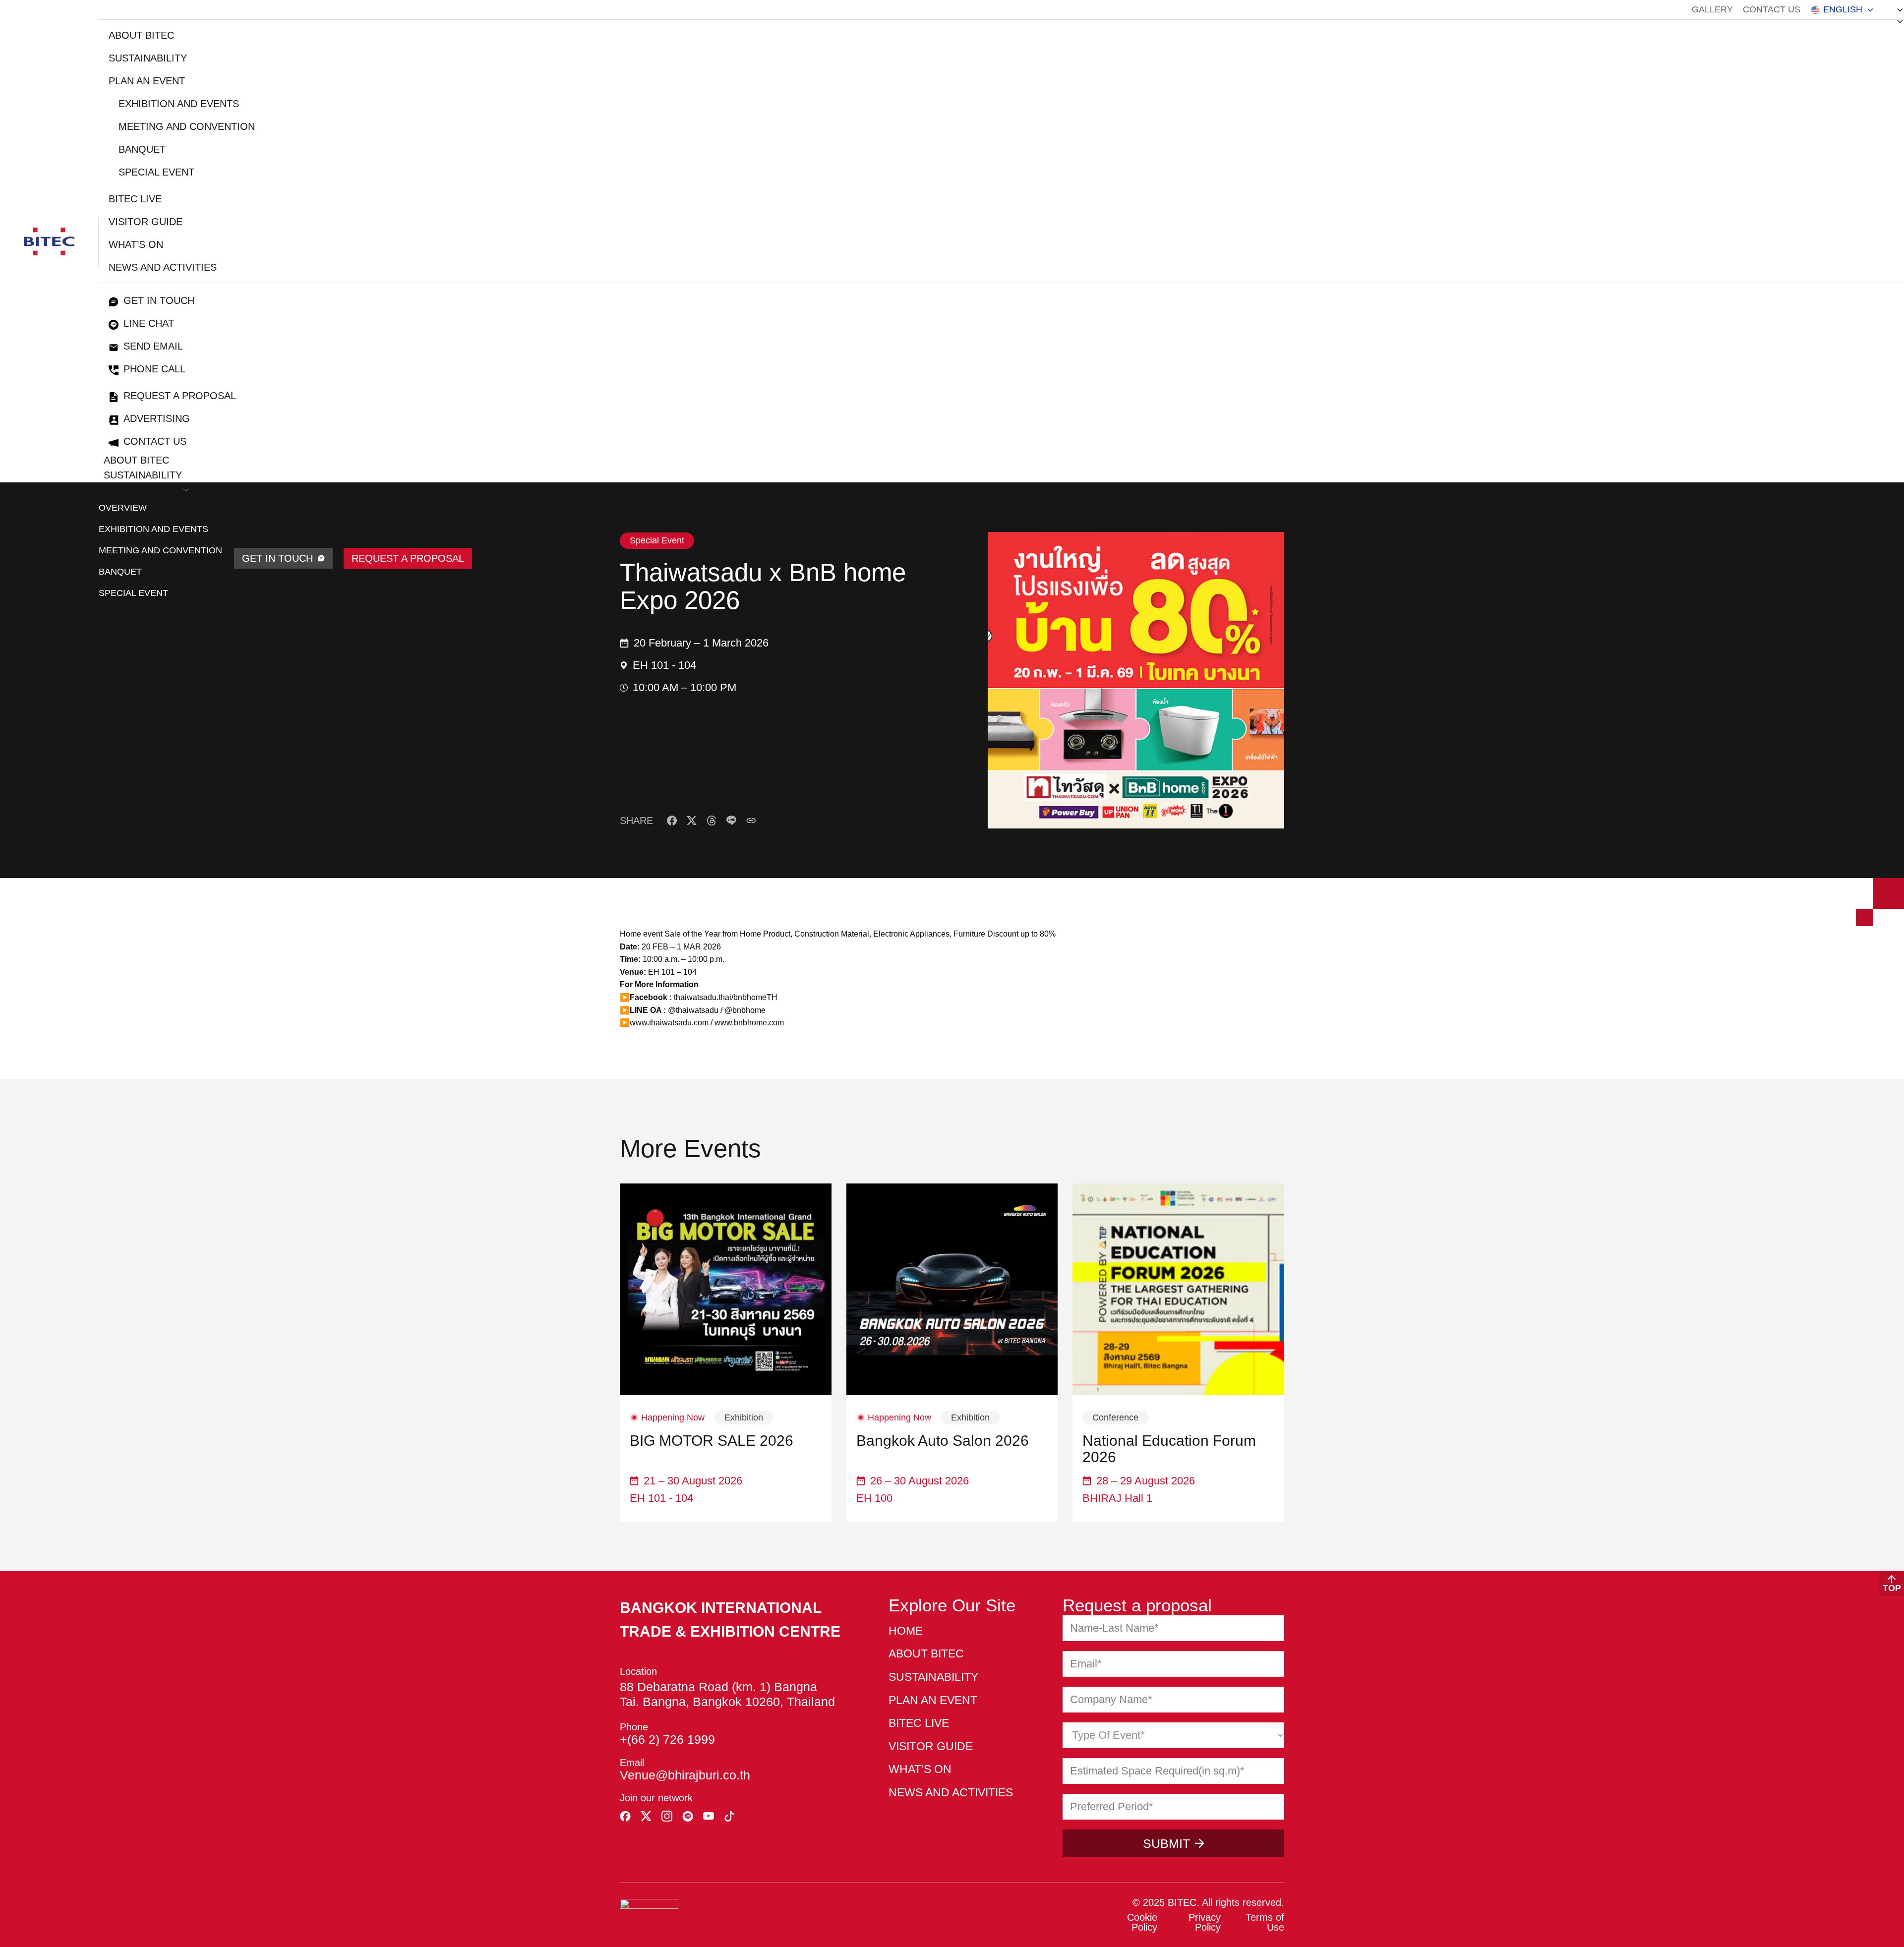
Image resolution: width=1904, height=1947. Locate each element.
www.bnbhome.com (749, 1023)
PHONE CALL (154, 369)
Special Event (156, 172)
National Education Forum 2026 (1169, 1449)
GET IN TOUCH (277, 558)
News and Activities (163, 267)
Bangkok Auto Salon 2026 (943, 1441)
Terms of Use (1265, 1922)
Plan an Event (147, 81)
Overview (123, 508)
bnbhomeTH (755, 997)
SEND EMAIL (153, 346)
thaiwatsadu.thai (702, 997)
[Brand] (49, 241)
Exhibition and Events (179, 104)
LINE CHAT (149, 323)
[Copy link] (751, 821)
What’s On (131, 641)
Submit (1166, 1843)
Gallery (1712, 9)
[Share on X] (692, 821)
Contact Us (1772, 9)
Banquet (142, 149)
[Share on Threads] (712, 821)
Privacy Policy (1205, 1922)
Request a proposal (180, 396)
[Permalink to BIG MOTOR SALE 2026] (726, 1289)
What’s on (136, 244)
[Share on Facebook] (672, 821)
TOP (1892, 1588)
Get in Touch (159, 300)
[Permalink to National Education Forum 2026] (1178, 1289)
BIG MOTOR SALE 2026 (712, 1441)
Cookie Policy (1142, 1922)
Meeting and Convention (187, 126)
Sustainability (148, 58)
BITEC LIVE (135, 199)
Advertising (157, 418)
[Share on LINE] (731, 821)
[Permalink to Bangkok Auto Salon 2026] (952, 1289)
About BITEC (141, 35)
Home (906, 1631)
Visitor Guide (146, 222)
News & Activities (151, 656)
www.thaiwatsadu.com (669, 1023)
